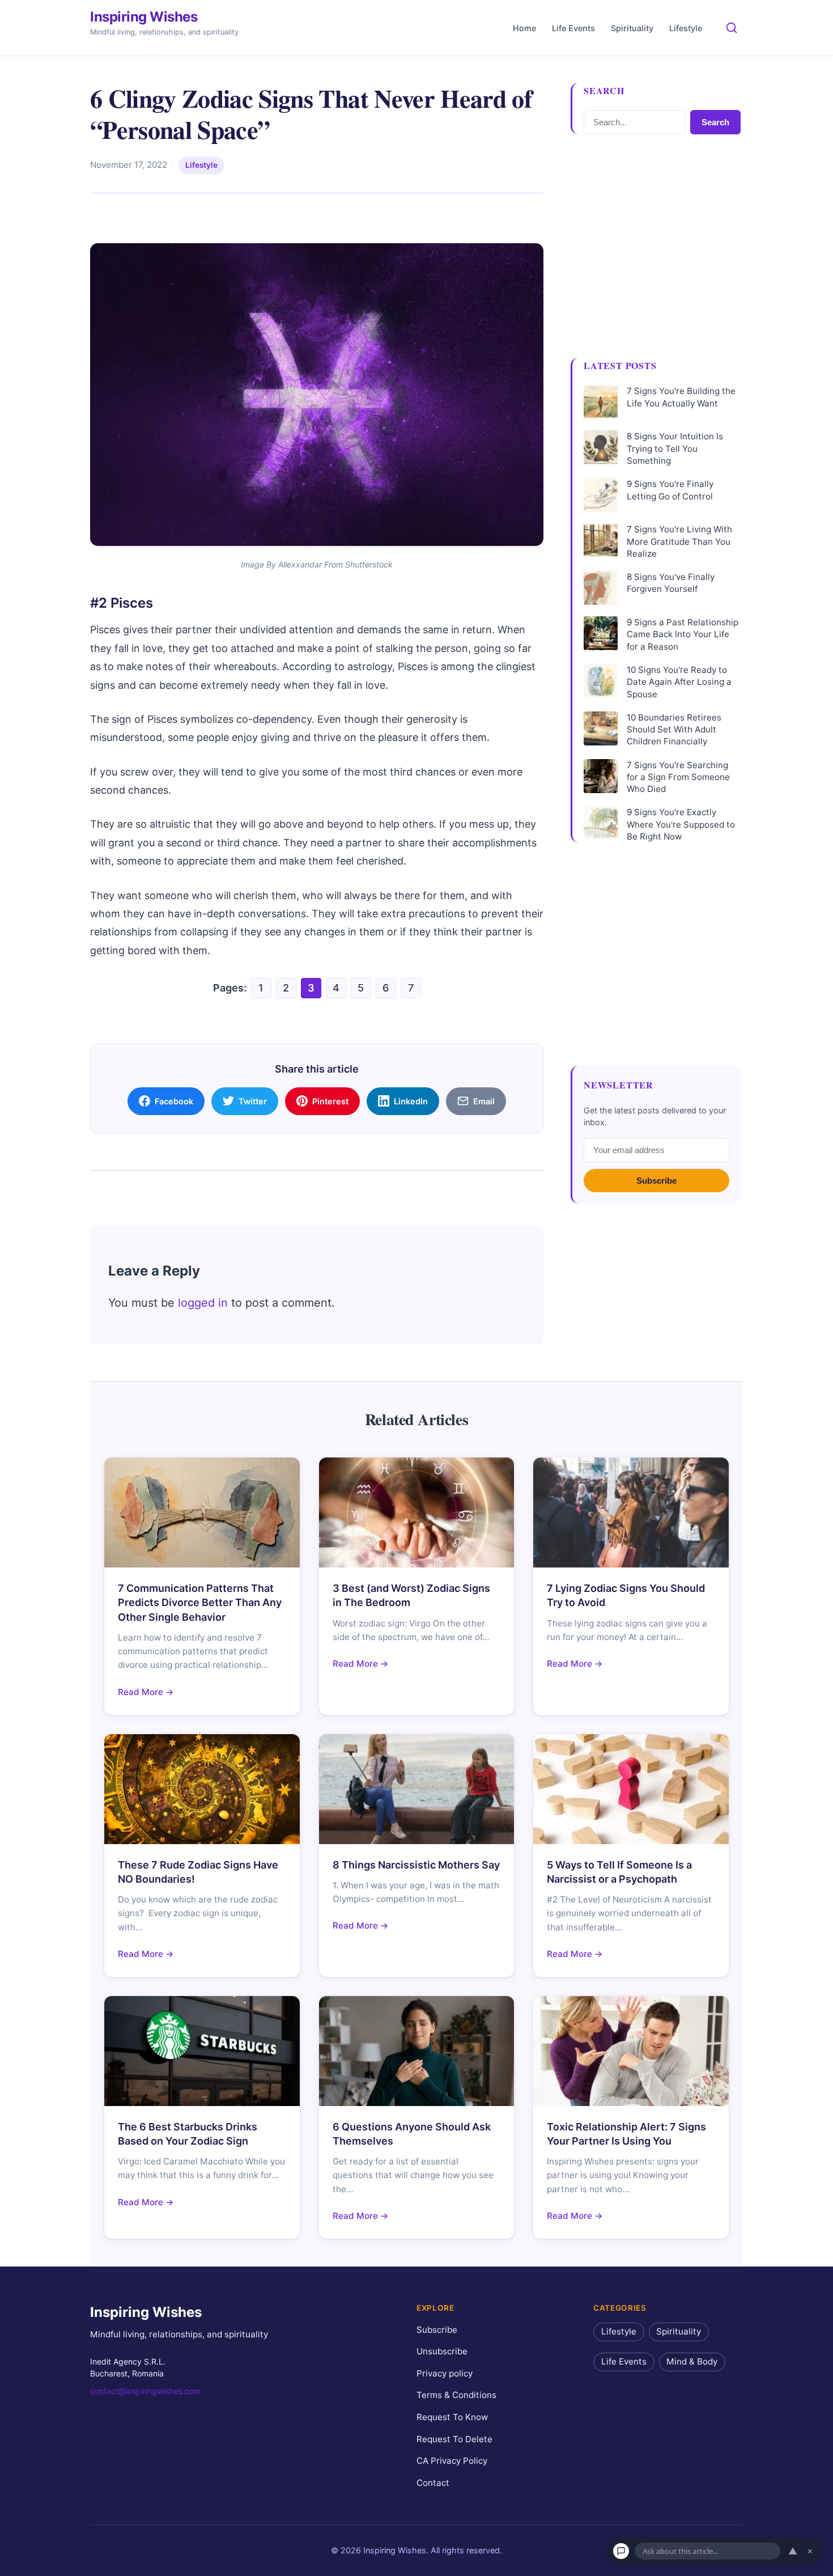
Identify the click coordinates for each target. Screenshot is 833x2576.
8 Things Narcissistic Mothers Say (416, 1865)
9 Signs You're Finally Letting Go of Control (670, 490)
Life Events (573, 28)
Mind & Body (692, 2361)
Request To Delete (454, 2439)
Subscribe (656, 1181)
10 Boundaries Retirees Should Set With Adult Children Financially (674, 730)
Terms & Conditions (456, 2395)
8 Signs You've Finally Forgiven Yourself (671, 583)
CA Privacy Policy (452, 2461)
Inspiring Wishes (144, 17)
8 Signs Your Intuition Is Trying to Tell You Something (675, 448)
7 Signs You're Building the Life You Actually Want (681, 397)
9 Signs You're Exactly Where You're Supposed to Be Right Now (681, 824)
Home (524, 28)
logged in (203, 1303)
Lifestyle (686, 28)
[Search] (732, 28)
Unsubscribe (442, 2351)
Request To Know (452, 2417)
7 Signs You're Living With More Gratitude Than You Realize (679, 541)
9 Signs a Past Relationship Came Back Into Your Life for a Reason (683, 634)
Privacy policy (445, 2373)
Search (715, 122)
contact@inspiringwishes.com (145, 2391)
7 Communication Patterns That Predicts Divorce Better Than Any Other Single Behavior (200, 1602)
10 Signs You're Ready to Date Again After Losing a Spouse (679, 682)
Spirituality (632, 28)
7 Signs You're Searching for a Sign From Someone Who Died (678, 777)
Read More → (146, 1692)
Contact (433, 2483)
